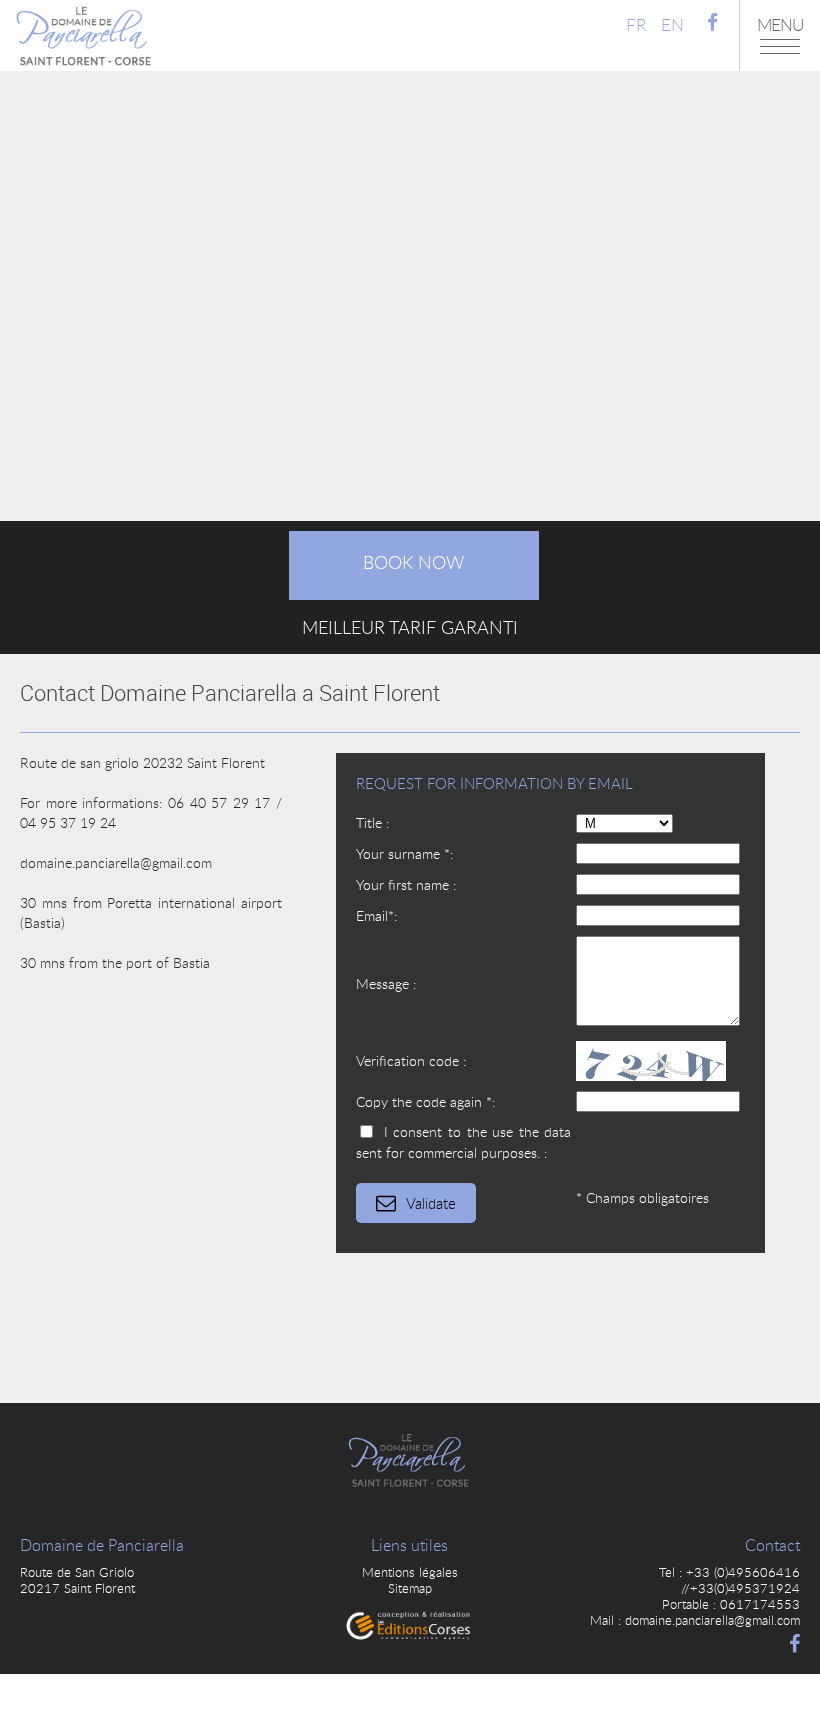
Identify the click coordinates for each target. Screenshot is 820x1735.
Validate (431, 1203)
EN (672, 24)
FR (636, 24)
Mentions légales (410, 1572)
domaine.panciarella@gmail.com (712, 1620)
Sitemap (410, 1588)
